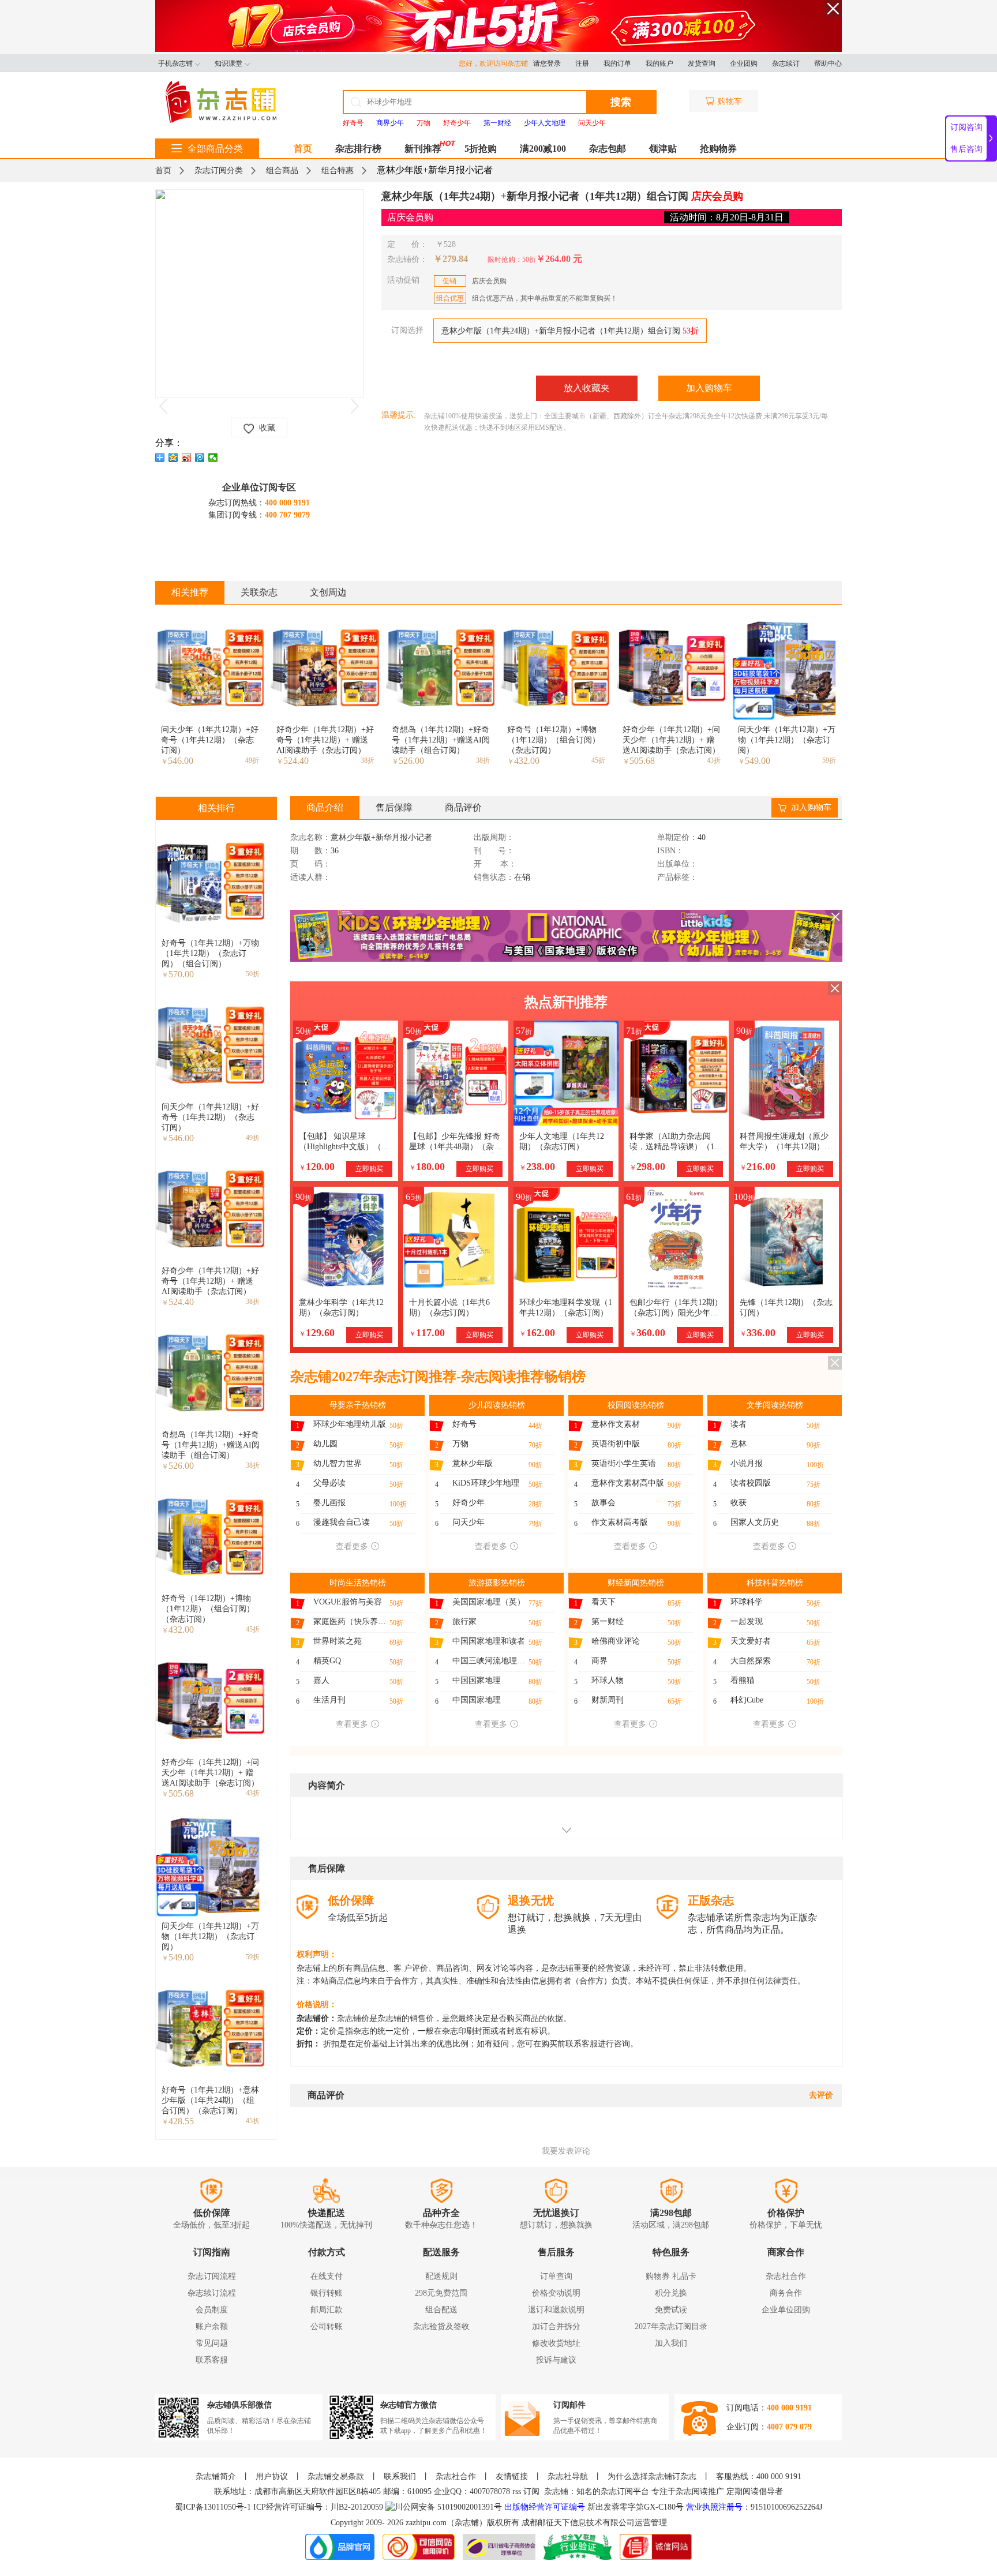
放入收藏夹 (587, 388)
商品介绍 (325, 807)
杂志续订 (786, 63)
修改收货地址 (556, 2343)
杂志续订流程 (212, 2293)
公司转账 (327, 2326)
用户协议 (272, 2476)
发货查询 (702, 63)
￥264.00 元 (559, 259)
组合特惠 (338, 170)
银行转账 (327, 2293)
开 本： (495, 864)
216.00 (758, 1167)
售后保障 (394, 807)
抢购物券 (718, 149)
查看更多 (352, 1546)
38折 (368, 760)
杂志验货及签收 (441, 2326)
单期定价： (677, 838)
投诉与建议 (556, 2360)
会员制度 (212, 2310)
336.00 (758, 1333)
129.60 (317, 1333)
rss (517, 2491)
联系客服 (212, 2360)
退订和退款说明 (556, 2310)
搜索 (621, 102)
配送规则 (441, 2276)
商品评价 (463, 807)
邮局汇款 (327, 2310)
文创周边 (328, 592)
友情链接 (512, 2476)
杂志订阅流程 (212, 2276)
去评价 (821, 2095)
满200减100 (543, 149)
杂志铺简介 (216, 2476)
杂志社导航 (568, 2476)
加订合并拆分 (556, 2326)
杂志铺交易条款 (336, 2476)
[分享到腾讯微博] (200, 458)
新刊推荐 (423, 149)
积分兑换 (671, 2293)
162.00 (537, 1333)
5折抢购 (481, 149)
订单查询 (556, 2276)
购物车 (730, 101)
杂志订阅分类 (219, 170)
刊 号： (494, 851)
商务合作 (786, 2293)
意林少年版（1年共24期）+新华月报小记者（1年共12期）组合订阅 (570, 331)
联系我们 (400, 2476)
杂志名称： (310, 838)
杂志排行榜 (358, 149)
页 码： (310, 864)
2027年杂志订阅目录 (671, 2326)
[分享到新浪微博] (187, 458)
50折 (253, 974)
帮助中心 (828, 63)
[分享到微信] (213, 458)
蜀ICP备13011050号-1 (214, 2507)
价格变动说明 (556, 2293)
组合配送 (441, 2310)
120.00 (317, 1167)
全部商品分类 (215, 149)
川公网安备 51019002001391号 (448, 2507)
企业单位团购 (786, 2310)
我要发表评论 (566, 2151)
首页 (303, 149)
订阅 (531, 2491)
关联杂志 (259, 592)
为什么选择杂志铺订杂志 (652, 2476)
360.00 (647, 1333)
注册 (582, 63)
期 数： (310, 851)
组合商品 (282, 170)
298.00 (647, 1167)
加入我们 (671, 2343)
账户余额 (212, 2326)
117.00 (427, 1333)
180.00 (427, 1167)
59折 (829, 760)
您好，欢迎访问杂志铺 (496, 63)
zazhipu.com (426, 2523)
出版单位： (677, 864)
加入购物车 (709, 388)
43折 (714, 760)
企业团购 (744, 63)
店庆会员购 (475, 281)
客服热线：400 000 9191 (759, 2476)
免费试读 (671, 2310)
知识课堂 (228, 63)
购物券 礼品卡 (671, 2276)
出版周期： (494, 838)
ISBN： (670, 851)
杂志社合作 (786, 2276)
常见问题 (212, 2343)
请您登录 (547, 63)
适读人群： (310, 878)
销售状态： (494, 878)
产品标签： (677, 878)
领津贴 (663, 149)
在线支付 (327, 2276)
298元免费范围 (441, 2293)
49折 (252, 760)
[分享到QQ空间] (173, 458)
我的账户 (659, 63)
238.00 (537, 1167)
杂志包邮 (608, 149)
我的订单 (617, 63)
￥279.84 (451, 259)
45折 (598, 760)
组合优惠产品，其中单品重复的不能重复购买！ (527, 298)
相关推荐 (190, 592)
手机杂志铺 (175, 63)
